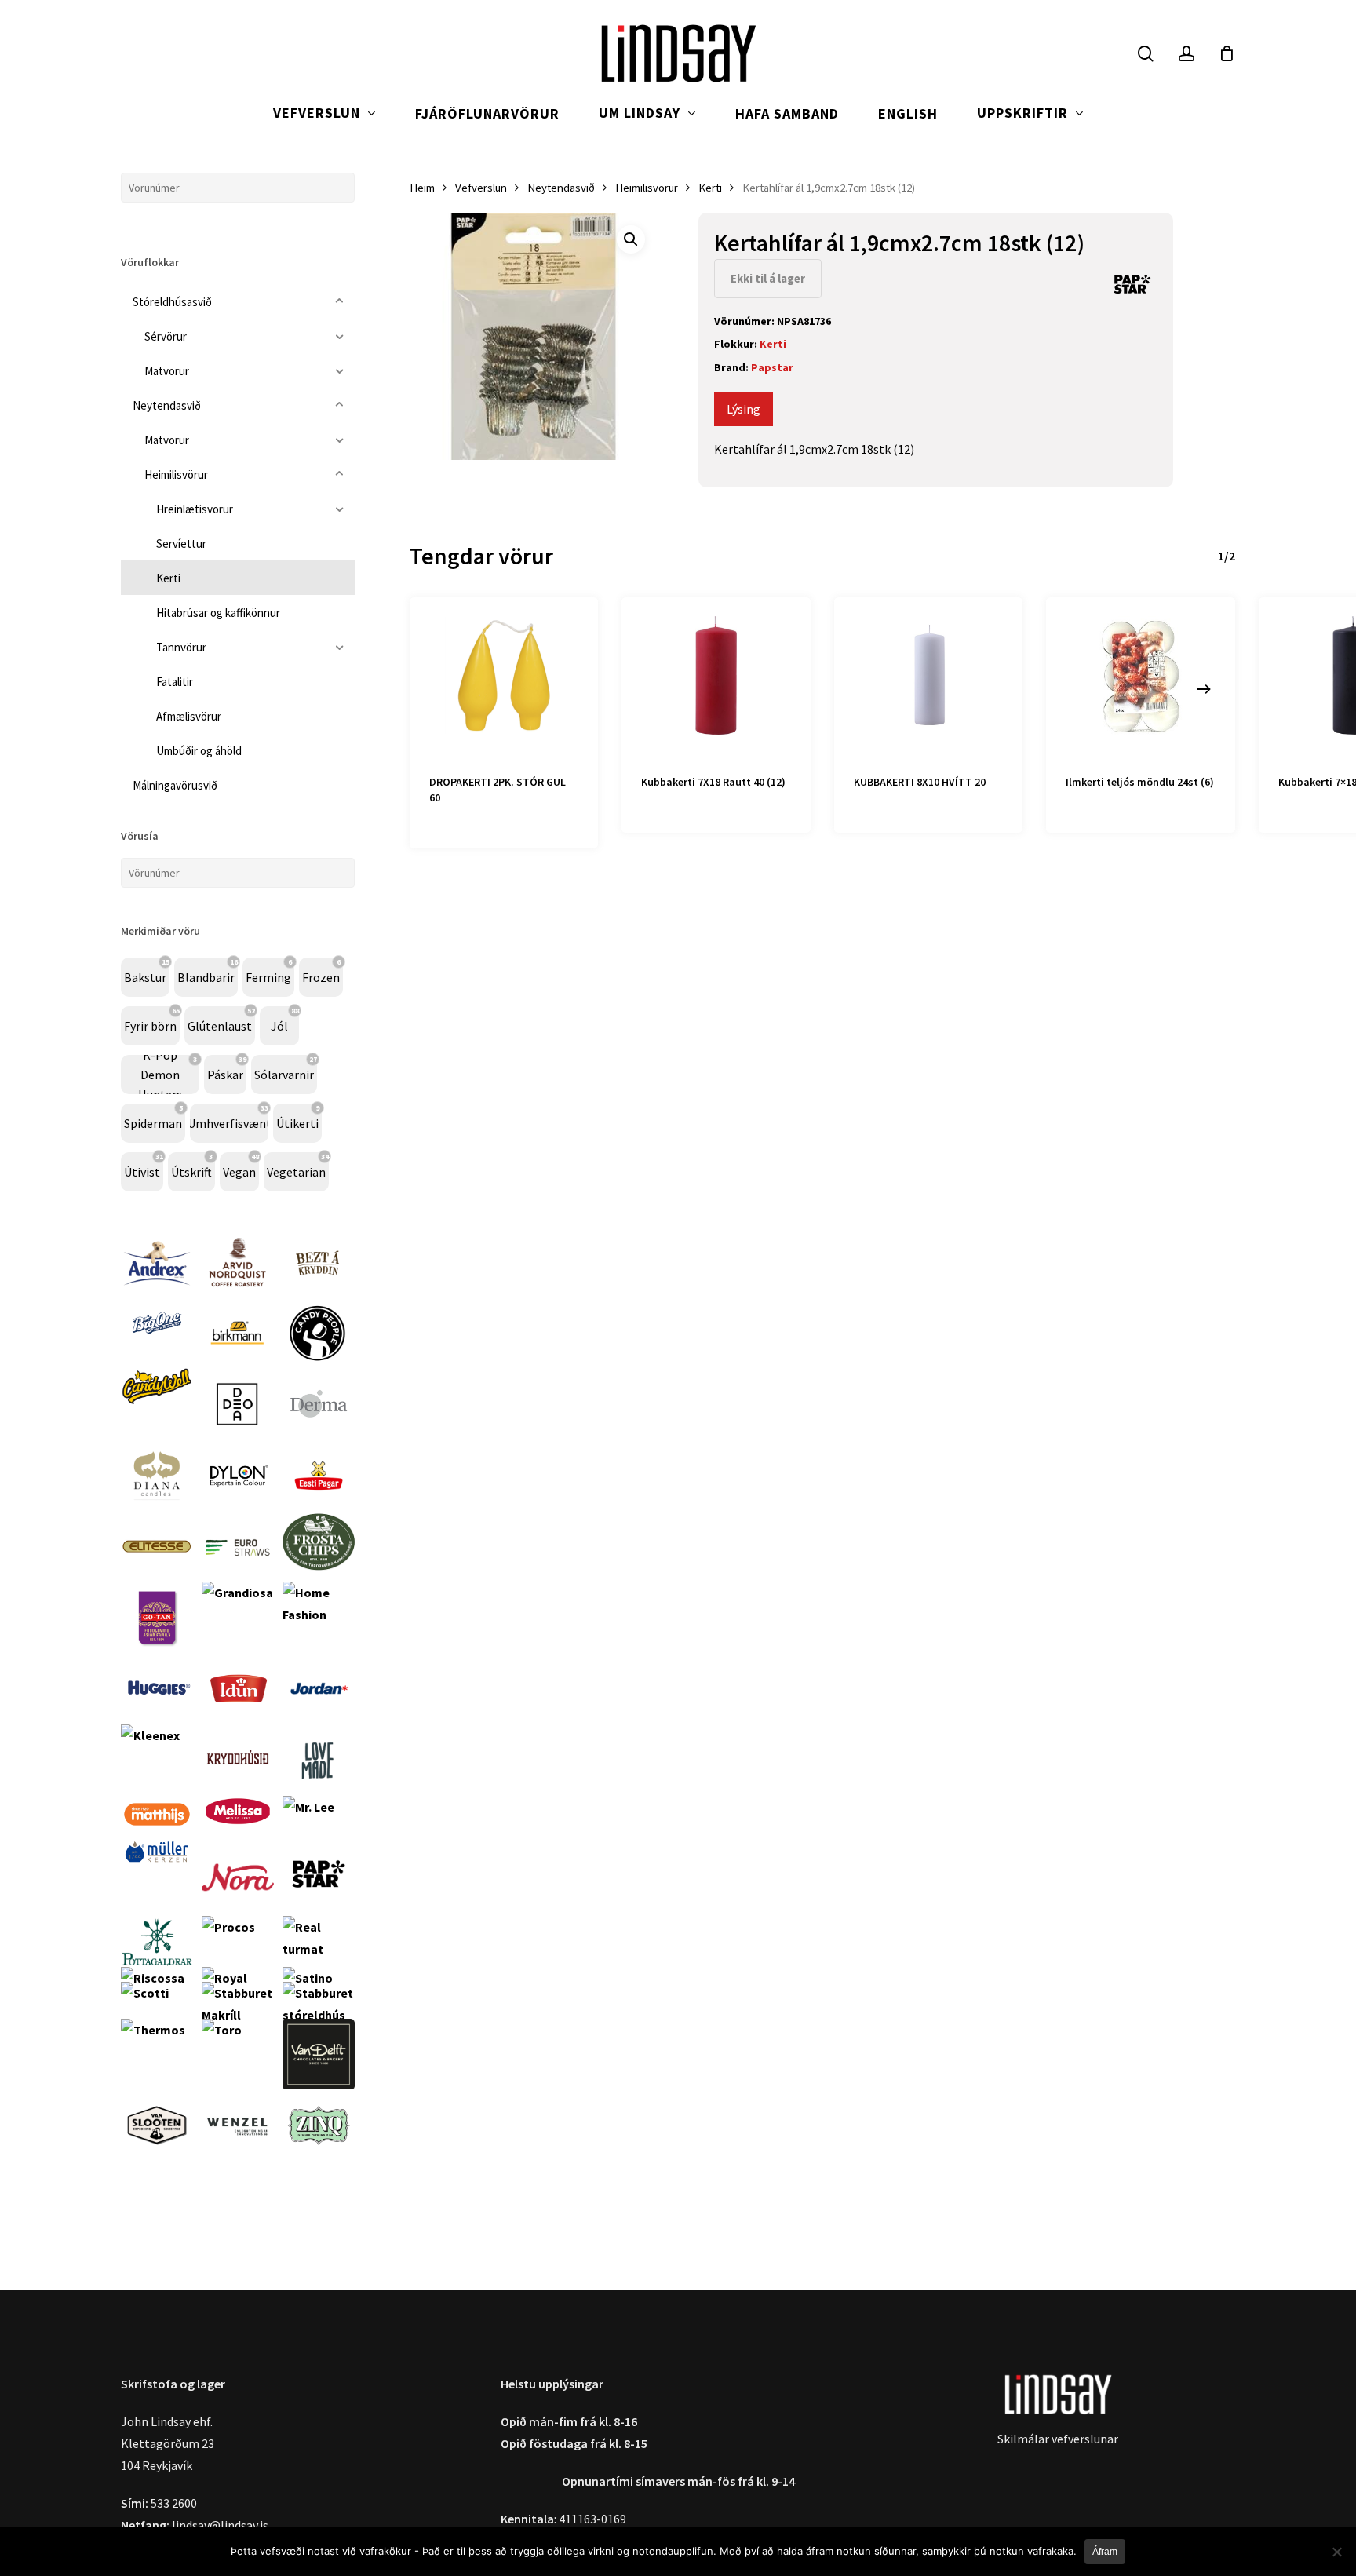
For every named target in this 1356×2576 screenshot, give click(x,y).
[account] (1186, 54)
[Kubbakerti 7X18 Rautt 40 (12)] (716, 676)
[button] (631, 239)
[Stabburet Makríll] (238, 2015)
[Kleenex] (150, 1735)
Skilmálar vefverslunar (1058, 2439)
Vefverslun (481, 188)
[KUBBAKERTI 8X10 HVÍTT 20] (929, 676)
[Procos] (228, 1927)
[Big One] (157, 1356)
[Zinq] (319, 2169)
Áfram (1105, 2552)
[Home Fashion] (319, 1615)
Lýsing (744, 409)
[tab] (744, 409)
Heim (422, 188)
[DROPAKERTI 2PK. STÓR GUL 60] (504, 676)
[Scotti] (145, 1993)
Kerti (710, 188)
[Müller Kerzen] (157, 1873)
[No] (1336, 2552)
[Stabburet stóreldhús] (319, 2015)
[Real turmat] (319, 1949)
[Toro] (222, 2030)
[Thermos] (153, 2030)
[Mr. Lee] (308, 1807)
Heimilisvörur (647, 188)
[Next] (1204, 689)
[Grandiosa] (237, 1593)
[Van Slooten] (157, 2169)
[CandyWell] (157, 1411)
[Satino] (308, 1978)
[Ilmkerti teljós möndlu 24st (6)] (1141, 676)
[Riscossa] (153, 1978)
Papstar (772, 367)
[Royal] (224, 1978)
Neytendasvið (561, 188)
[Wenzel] (238, 2169)
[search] (1146, 54)
